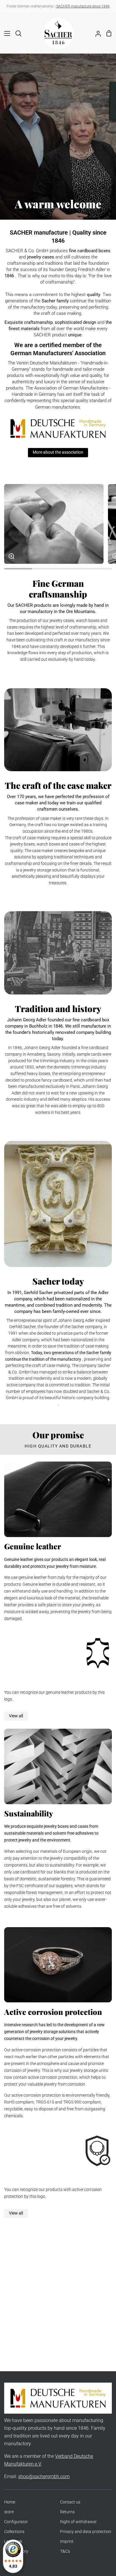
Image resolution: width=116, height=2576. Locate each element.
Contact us (70, 2502)
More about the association (58, 452)
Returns (67, 2512)
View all (16, 1716)
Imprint (67, 2542)
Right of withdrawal (78, 2522)
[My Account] (96, 33)
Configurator (16, 2522)
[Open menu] (5, 33)
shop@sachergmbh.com (44, 2476)
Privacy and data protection (86, 2532)
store (9, 2512)
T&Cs (65, 2551)
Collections (14, 2532)
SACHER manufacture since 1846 (83, 6)
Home (10, 2502)
